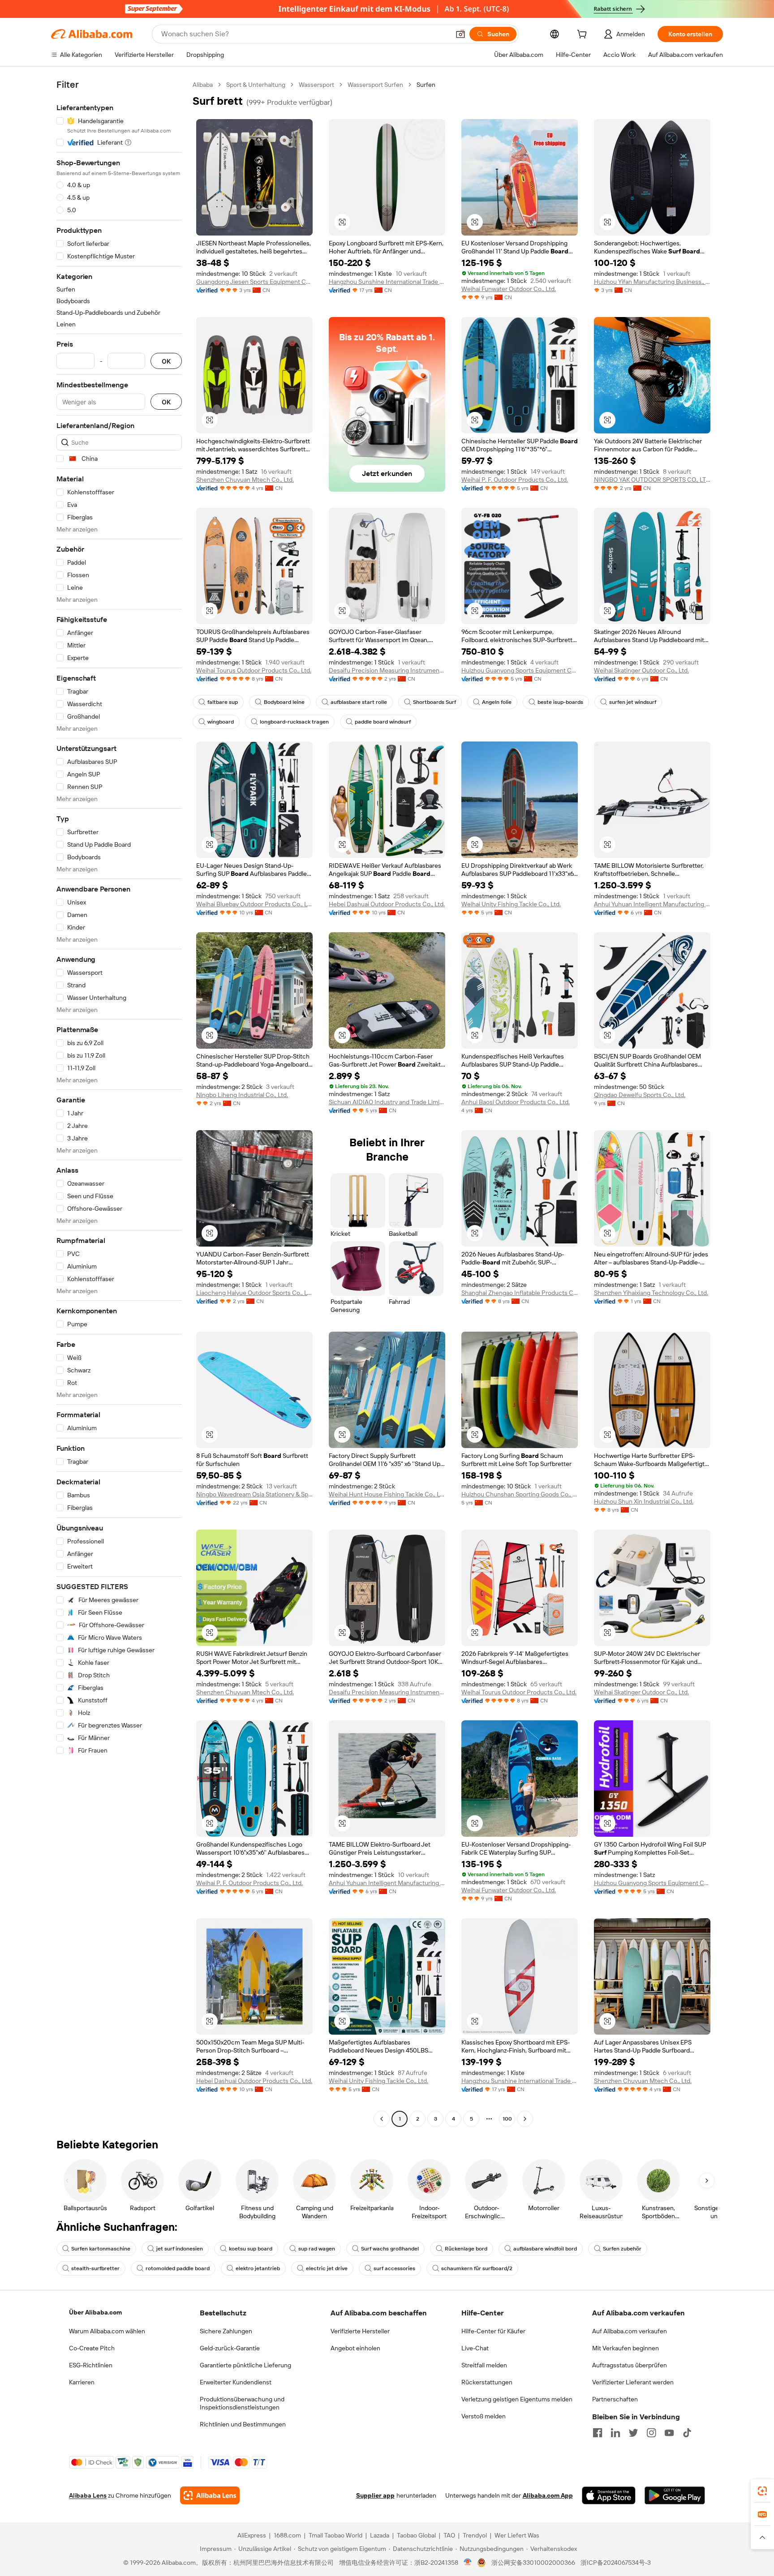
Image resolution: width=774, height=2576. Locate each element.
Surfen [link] (426, 85)
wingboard (221, 722)
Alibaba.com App (548, 2495)
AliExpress (252, 2535)
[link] (762, 2491)
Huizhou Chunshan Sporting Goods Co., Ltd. (520, 1494)
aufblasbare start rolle (359, 702)
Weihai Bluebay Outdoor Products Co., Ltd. (254, 904)
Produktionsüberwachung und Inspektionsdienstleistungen (242, 2403)
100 (507, 2119)
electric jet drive (327, 2268)
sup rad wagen (317, 2249)
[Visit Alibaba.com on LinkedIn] (615, 2433)
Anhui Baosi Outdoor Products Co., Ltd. (516, 1102)
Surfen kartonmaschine (101, 2249)
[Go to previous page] (382, 2119)
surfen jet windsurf (633, 702)
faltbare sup (223, 702)
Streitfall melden (484, 2365)
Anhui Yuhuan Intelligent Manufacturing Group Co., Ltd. (652, 904)
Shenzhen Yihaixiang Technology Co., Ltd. (651, 1293)
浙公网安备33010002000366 (533, 2563)
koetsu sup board (251, 2249)
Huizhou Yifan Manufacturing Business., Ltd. (652, 282)
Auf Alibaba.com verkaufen (630, 2331)
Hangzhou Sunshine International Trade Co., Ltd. (387, 282)
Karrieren (82, 2382)
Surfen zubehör (622, 2249)
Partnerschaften (615, 2399)
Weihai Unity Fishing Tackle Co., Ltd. (511, 904)
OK (166, 361)
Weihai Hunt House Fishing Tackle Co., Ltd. (387, 1494)
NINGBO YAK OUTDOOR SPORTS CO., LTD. (652, 480)
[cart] (584, 35)
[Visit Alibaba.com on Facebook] (598, 2433)
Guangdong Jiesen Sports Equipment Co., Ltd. (254, 282)
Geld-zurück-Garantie (230, 2348)
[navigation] (119, 1103)
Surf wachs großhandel (390, 2249)
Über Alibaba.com (95, 2312)
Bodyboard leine (284, 702)
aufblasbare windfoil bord (545, 2249)
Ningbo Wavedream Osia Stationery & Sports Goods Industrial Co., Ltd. (254, 1494)
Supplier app (375, 2495)
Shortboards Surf (434, 702)
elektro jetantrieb (258, 2268)
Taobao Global (416, 2535)
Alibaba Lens (88, 2495)
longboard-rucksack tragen (294, 722)
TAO (449, 2535)
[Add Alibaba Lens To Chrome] (210, 2495)
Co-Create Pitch (92, 2348)
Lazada (380, 2535)
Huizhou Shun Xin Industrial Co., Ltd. (644, 1501)
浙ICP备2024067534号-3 (616, 2563)
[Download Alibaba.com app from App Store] (609, 2495)
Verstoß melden (484, 2416)
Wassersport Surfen (375, 85)
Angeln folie (497, 702)
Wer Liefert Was (517, 2535)
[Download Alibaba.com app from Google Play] (675, 2495)
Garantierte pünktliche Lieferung (245, 2365)
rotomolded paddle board (178, 2268)
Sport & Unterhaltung (256, 85)
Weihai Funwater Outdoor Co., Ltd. (509, 289)
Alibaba (203, 85)
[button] (460, 34)
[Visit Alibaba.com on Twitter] (633, 2433)
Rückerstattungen (487, 2382)
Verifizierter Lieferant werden (633, 2382)
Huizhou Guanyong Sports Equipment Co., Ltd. (520, 670)
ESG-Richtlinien (91, 2365)
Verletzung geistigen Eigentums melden (517, 2399)
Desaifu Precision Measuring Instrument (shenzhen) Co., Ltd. (387, 670)
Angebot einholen (355, 2348)
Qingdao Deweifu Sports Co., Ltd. (640, 1095)
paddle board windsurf (383, 722)
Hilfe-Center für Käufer (493, 2331)
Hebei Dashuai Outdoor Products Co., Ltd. (387, 904)
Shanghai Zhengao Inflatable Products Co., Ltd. (520, 1293)
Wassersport (316, 85)
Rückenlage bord (466, 2249)
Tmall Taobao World (335, 2535)
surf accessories (394, 2268)
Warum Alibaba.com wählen (107, 2331)
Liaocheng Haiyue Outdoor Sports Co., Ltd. (254, 1293)
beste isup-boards (560, 702)
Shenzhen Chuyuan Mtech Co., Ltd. (245, 480)
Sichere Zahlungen (226, 2331)
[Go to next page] (525, 2119)
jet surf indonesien (180, 2249)
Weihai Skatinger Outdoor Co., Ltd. (641, 670)
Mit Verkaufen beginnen (626, 2348)
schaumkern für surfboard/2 (477, 2268)
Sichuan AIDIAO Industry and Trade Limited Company (387, 1102)
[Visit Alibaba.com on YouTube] (669, 2433)
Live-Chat (475, 2348)
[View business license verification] (468, 2563)
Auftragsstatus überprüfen (630, 2365)
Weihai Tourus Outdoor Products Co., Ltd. (254, 670)
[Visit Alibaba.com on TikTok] (687, 2433)
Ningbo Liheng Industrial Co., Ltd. (242, 1095)
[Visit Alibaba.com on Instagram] (651, 2433)
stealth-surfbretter (95, 2268)
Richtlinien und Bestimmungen (243, 2424)
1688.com (287, 2535)
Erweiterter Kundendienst (236, 2382)
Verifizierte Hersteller (360, 2331)
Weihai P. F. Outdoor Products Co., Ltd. (515, 480)
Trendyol (475, 2535)
